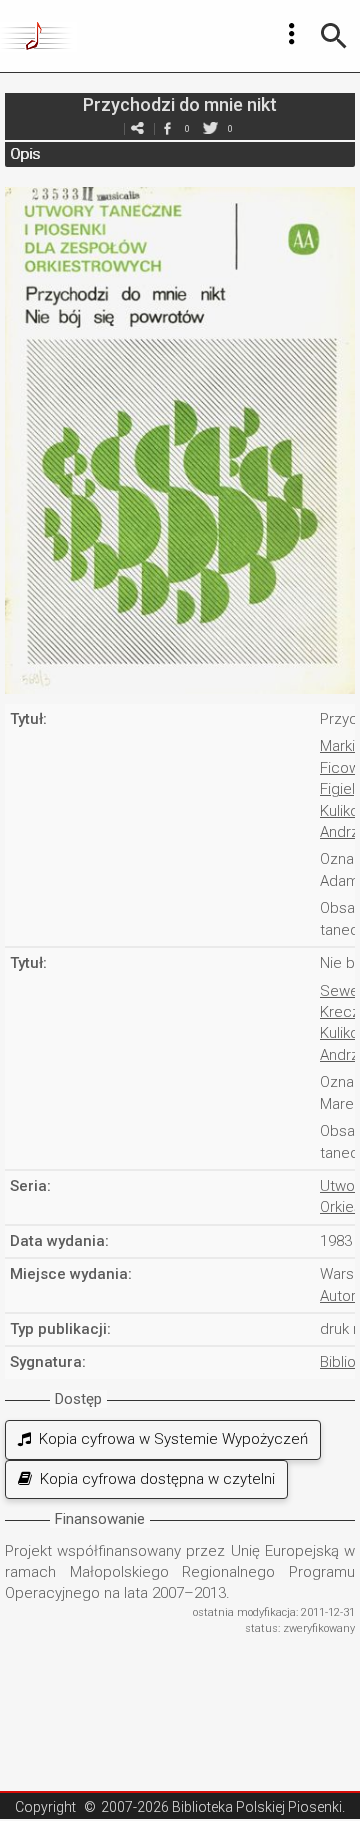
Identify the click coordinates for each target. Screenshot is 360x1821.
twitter (210, 128)
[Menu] (292, 34)
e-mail (137, 128)
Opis (25, 154)
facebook (167, 128)
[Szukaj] (334, 36)
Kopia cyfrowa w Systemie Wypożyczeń (169, 1439)
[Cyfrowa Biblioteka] (38, 36)
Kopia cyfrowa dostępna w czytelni (153, 1479)
